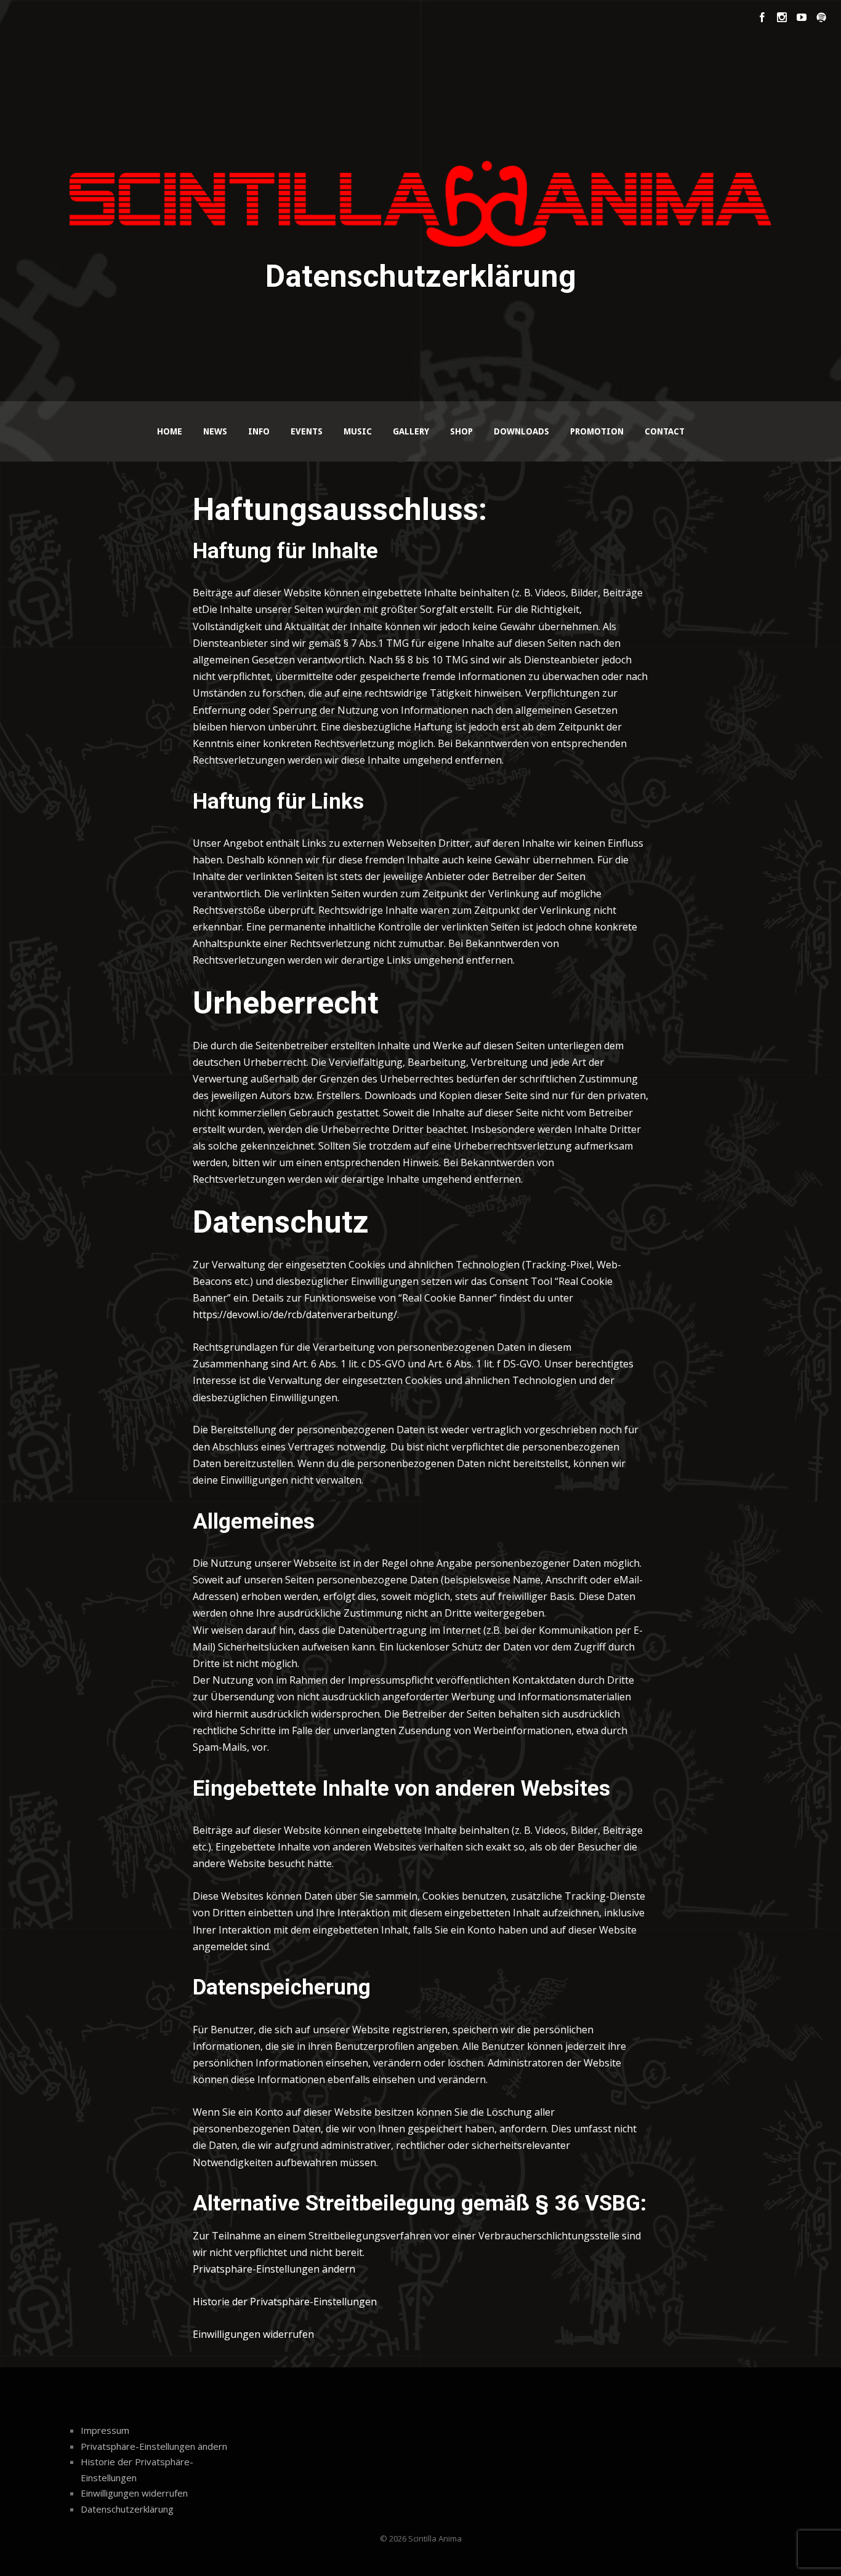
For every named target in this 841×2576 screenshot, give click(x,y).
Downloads (521, 431)
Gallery (411, 431)
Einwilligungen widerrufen (253, 2334)
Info (259, 431)
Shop (461, 431)
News (215, 431)
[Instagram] (782, 17)
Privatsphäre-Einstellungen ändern (274, 2269)
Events (307, 431)
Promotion (597, 431)
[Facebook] (762, 17)
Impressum (105, 2430)
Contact (665, 431)
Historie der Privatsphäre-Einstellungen (285, 2302)
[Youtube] (802, 17)
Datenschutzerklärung (127, 2509)
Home (170, 431)
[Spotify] (821, 17)
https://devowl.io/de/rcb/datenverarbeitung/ (295, 1314)
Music (358, 431)
